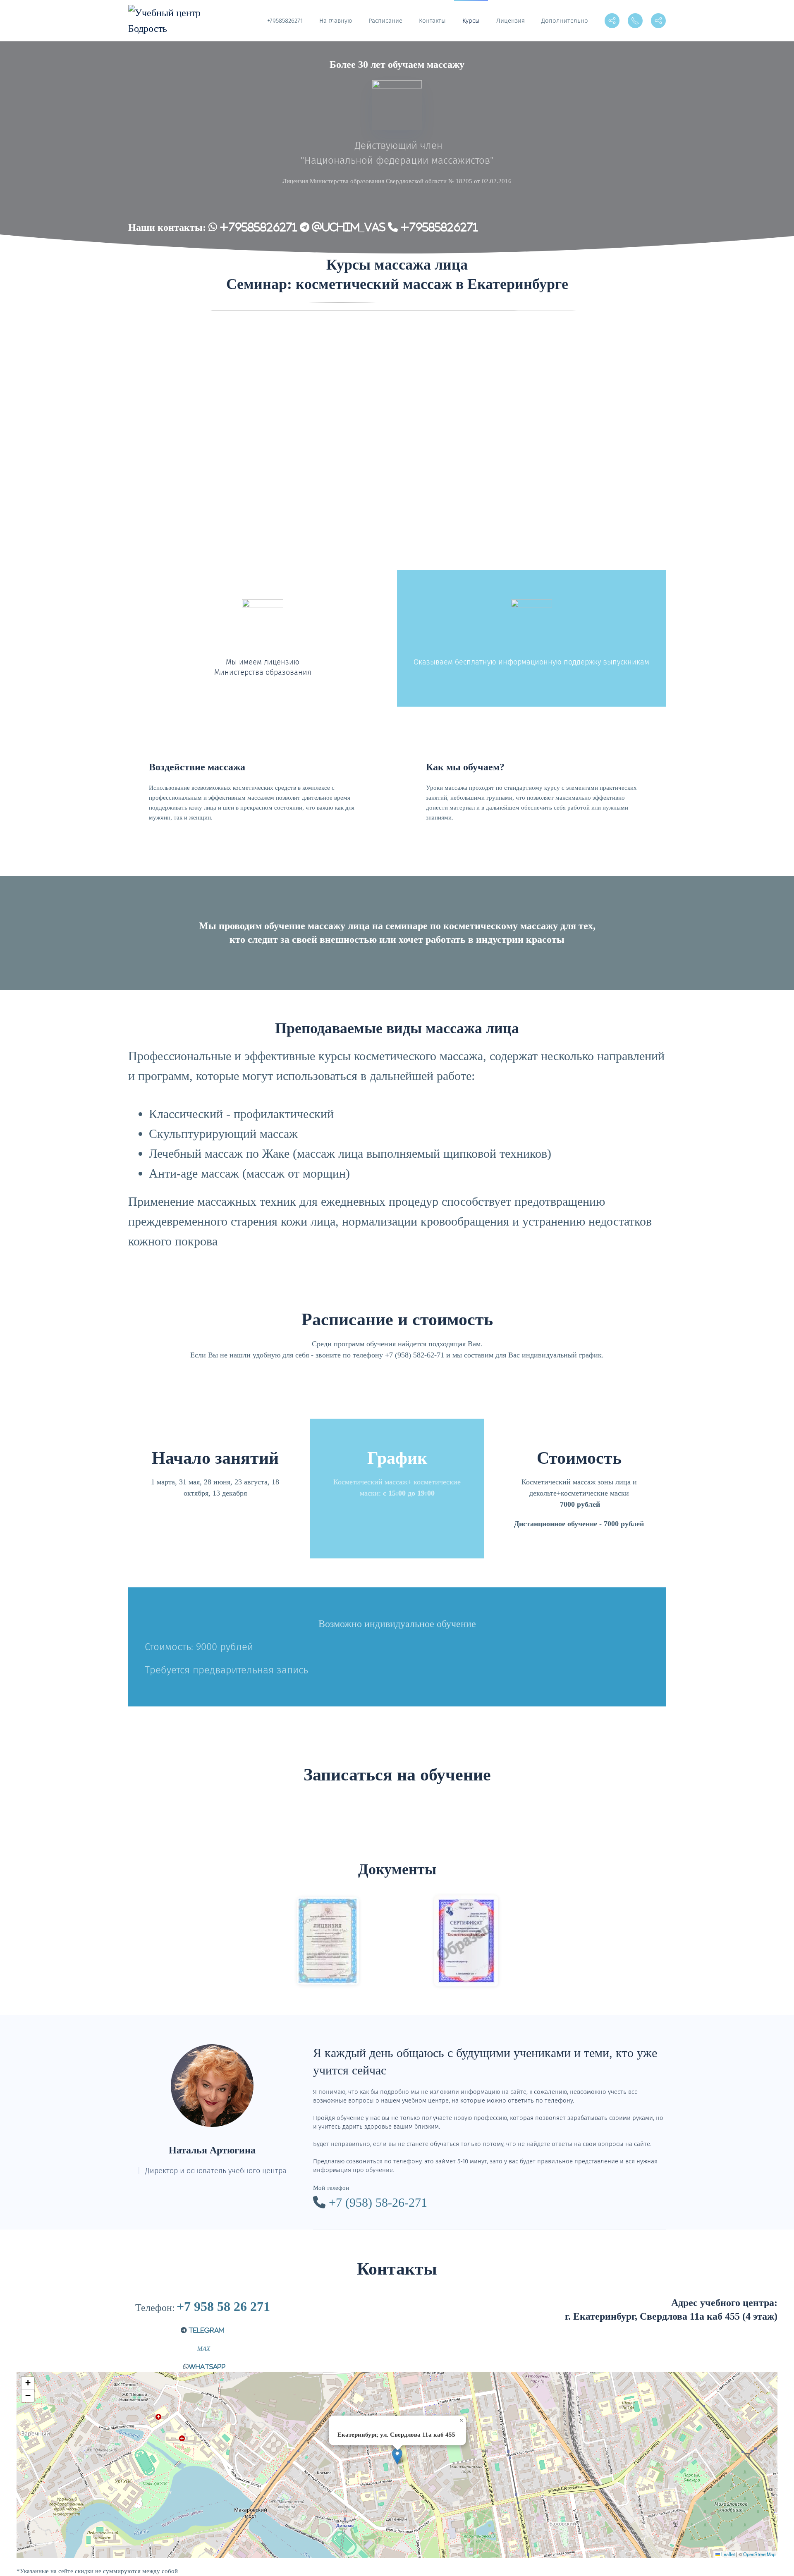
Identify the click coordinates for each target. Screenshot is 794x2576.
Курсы (471, 21)
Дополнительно (565, 21)
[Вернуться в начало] (166, 21)
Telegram (206, 2330)
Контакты (432, 21)
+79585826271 (285, 21)
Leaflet (727, 2554)
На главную (336, 21)
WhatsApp (207, 2367)
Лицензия (511, 21)
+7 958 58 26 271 (223, 2306)
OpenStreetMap (759, 2554)
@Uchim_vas (347, 227)
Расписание (385, 21)
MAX (203, 2349)
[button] (397, 2456)
